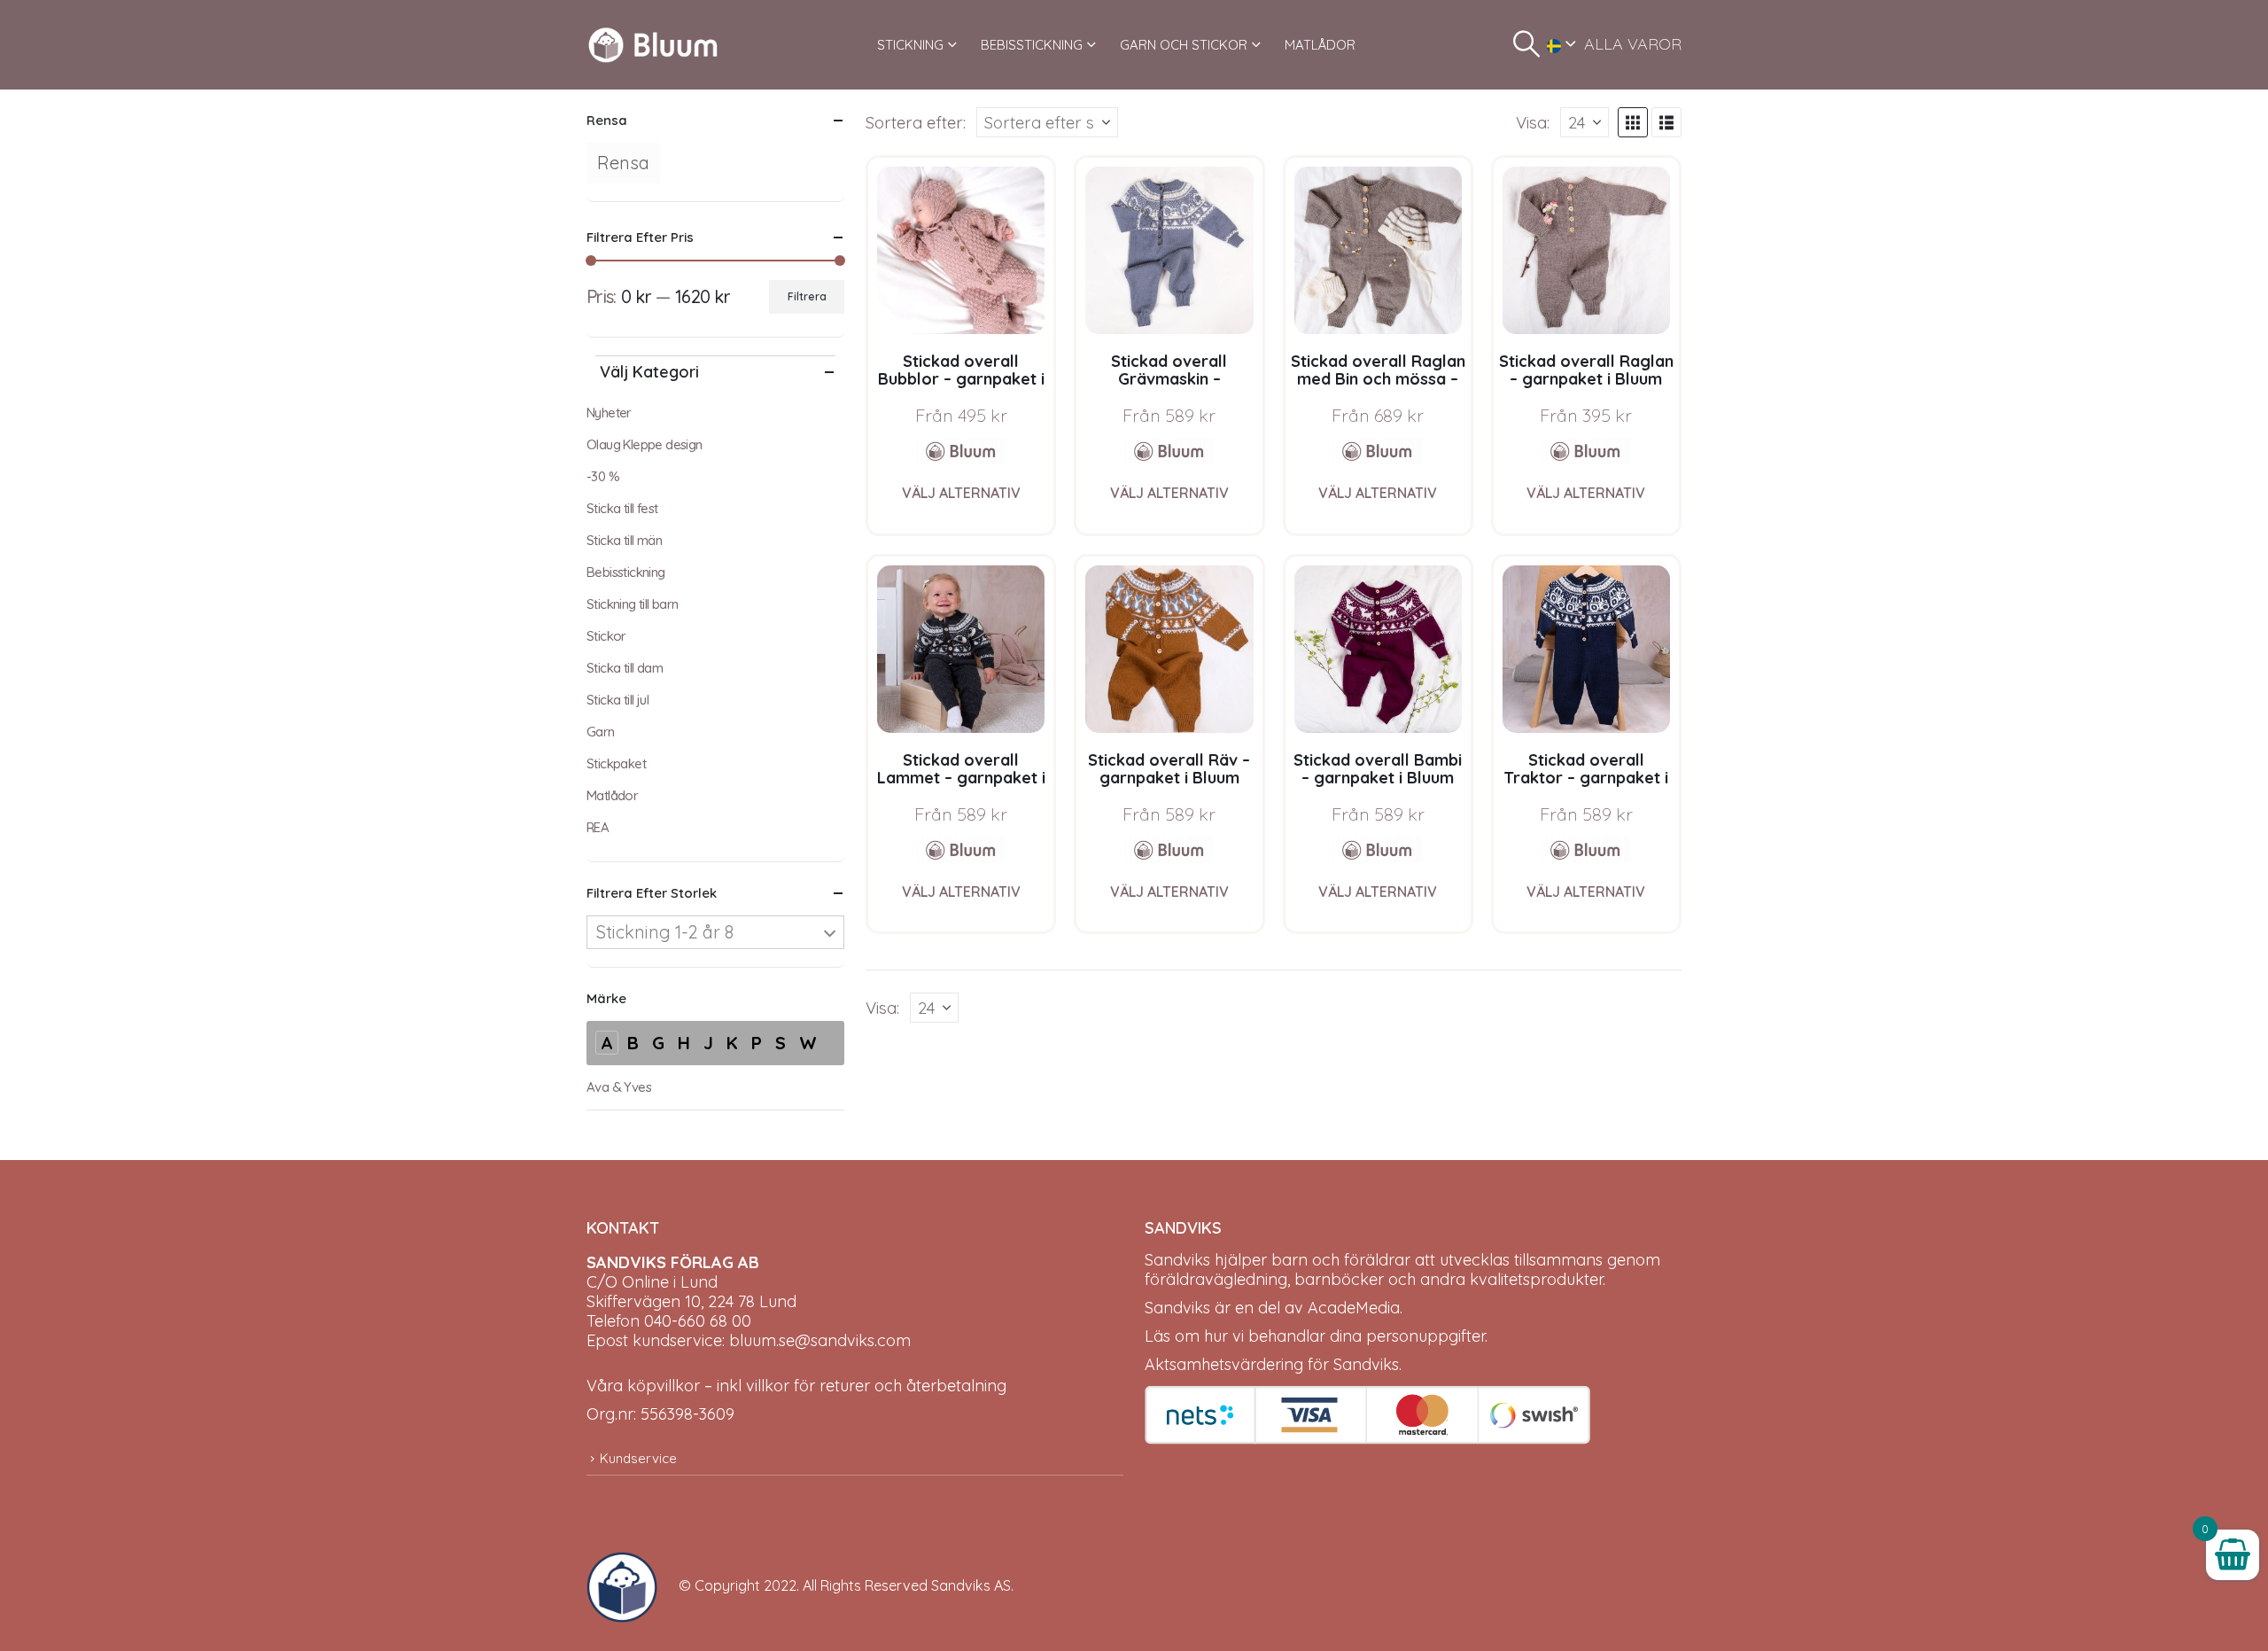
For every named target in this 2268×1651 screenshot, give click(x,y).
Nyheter (609, 413)
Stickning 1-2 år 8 (665, 932)
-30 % (603, 476)
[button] (1526, 44)
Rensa (623, 163)
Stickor (606, 636)
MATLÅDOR (1320, 45)
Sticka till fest (622, 508)
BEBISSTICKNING (1032, 45)
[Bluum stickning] (961, 451)
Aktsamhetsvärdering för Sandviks (1272, 1364)
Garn (601, 732)
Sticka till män (624, 540)
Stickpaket (616, 763)
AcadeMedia (1354, 1308)
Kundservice (638, 1458)
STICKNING (910, 45)
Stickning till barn (633, 604)
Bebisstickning (626, 572)
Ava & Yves (619, 1087)
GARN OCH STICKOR (1184, 45)
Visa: (1533, 122)
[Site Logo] (653, 45)
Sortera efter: (916, 122)
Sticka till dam (625, 668)
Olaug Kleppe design (645, 444)
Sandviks (1177, 1260)
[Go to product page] (961, 250)
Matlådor (612, 795)
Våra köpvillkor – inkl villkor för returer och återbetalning (796, 1386)
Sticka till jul (617, 700)
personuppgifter (1425, 1336)
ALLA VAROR (1633, 44)
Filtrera (807, 296)
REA (598, 827)
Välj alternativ (961, 493)
